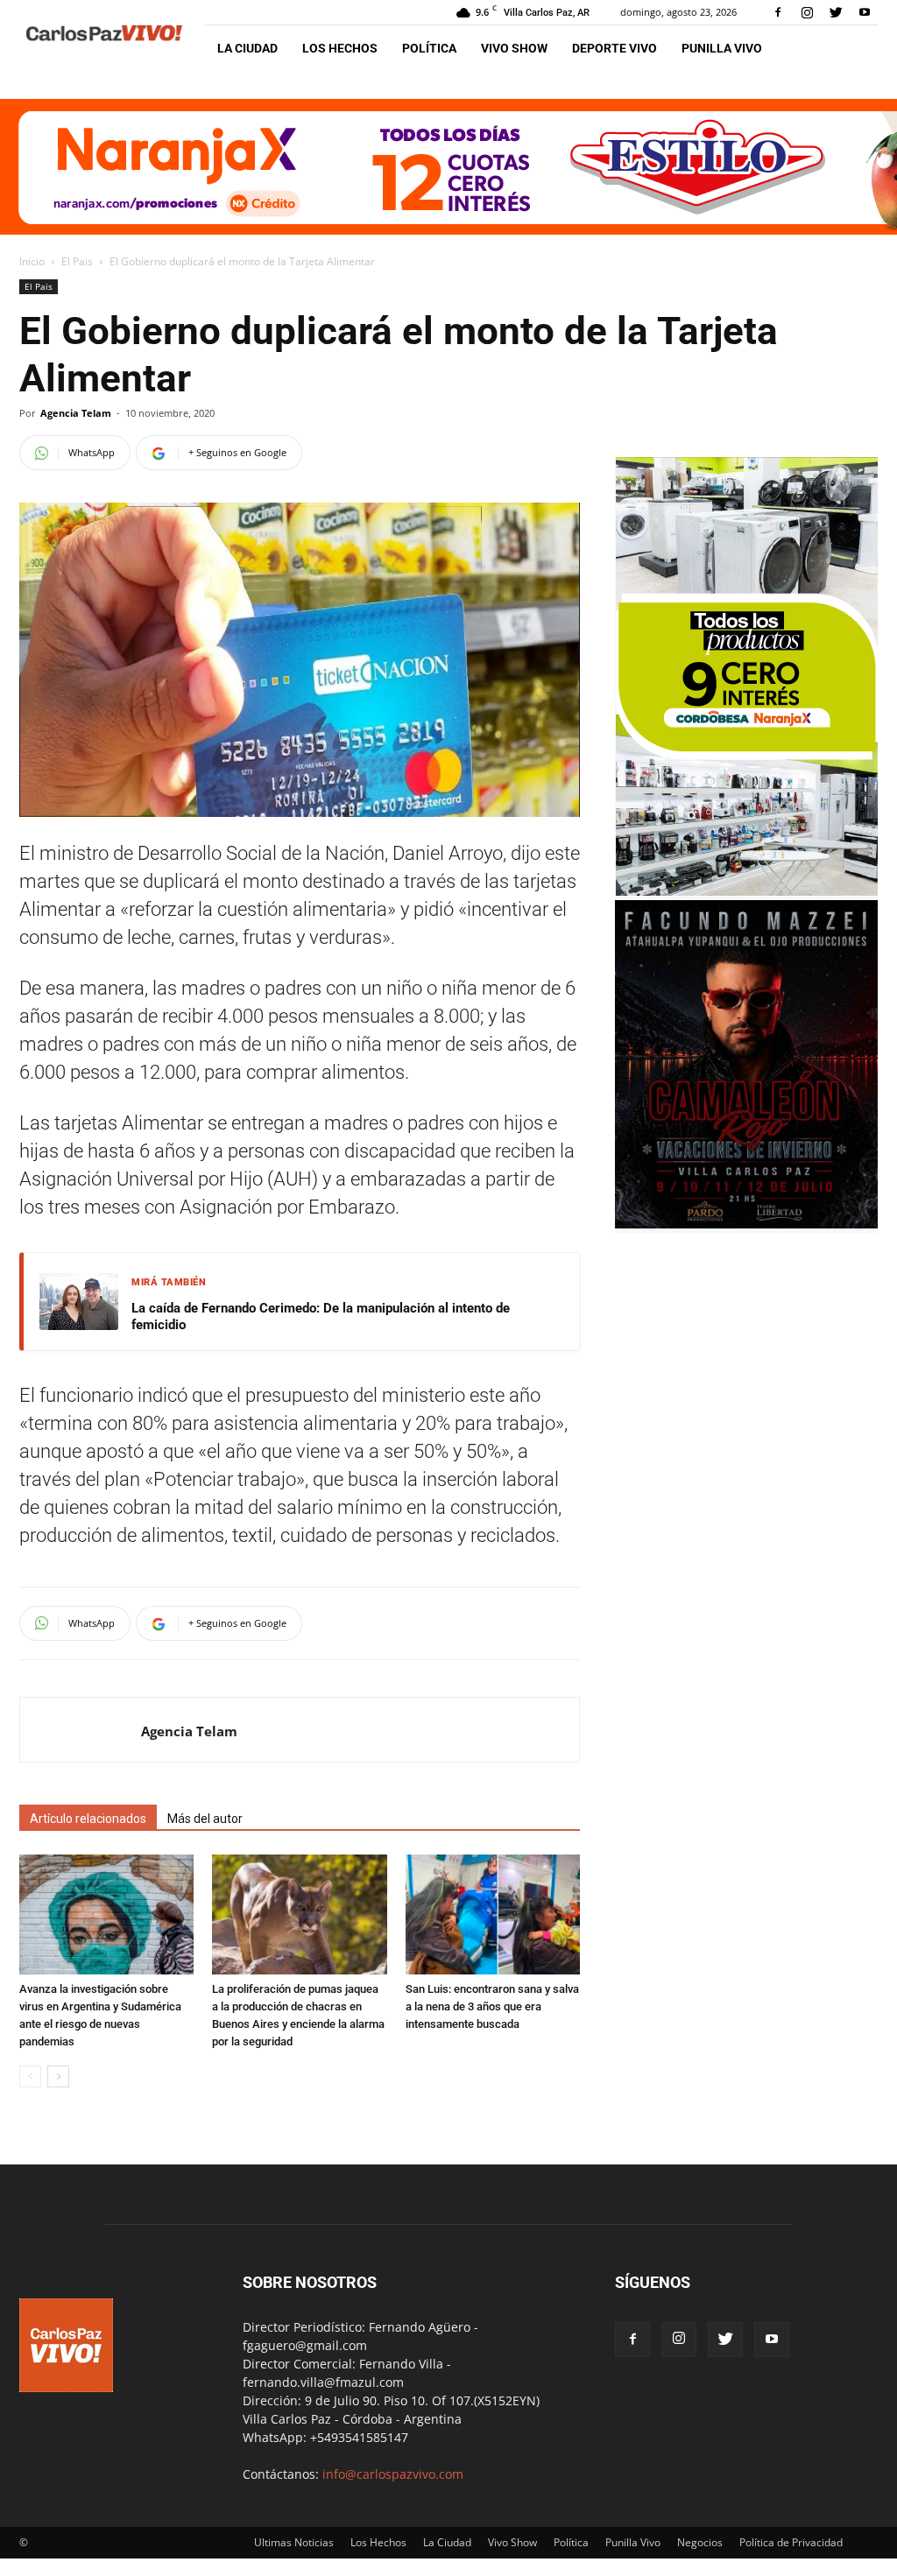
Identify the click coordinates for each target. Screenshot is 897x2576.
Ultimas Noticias (294, 2542)
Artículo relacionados (88, 1819)
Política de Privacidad (791, 2542)
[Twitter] (836, 12)
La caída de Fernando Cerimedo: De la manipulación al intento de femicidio (321, 1317)
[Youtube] (865, 12)
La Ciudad (247, 48)
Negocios (700, 2542)
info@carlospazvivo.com (393, 2474)
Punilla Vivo (722, 48)
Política (429, 48)
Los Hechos (340, 48)
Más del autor (205, 1819)
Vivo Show (514, 48)
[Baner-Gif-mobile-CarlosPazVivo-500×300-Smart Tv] (746, 891)
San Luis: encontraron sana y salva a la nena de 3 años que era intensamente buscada (492, 2006)
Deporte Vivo (614, 48)
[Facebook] (778, 12)
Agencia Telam (76, 413)
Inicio (32, 261)
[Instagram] (807, 12)
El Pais (77, 261)
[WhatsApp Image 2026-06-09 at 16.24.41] (746, 1224)
